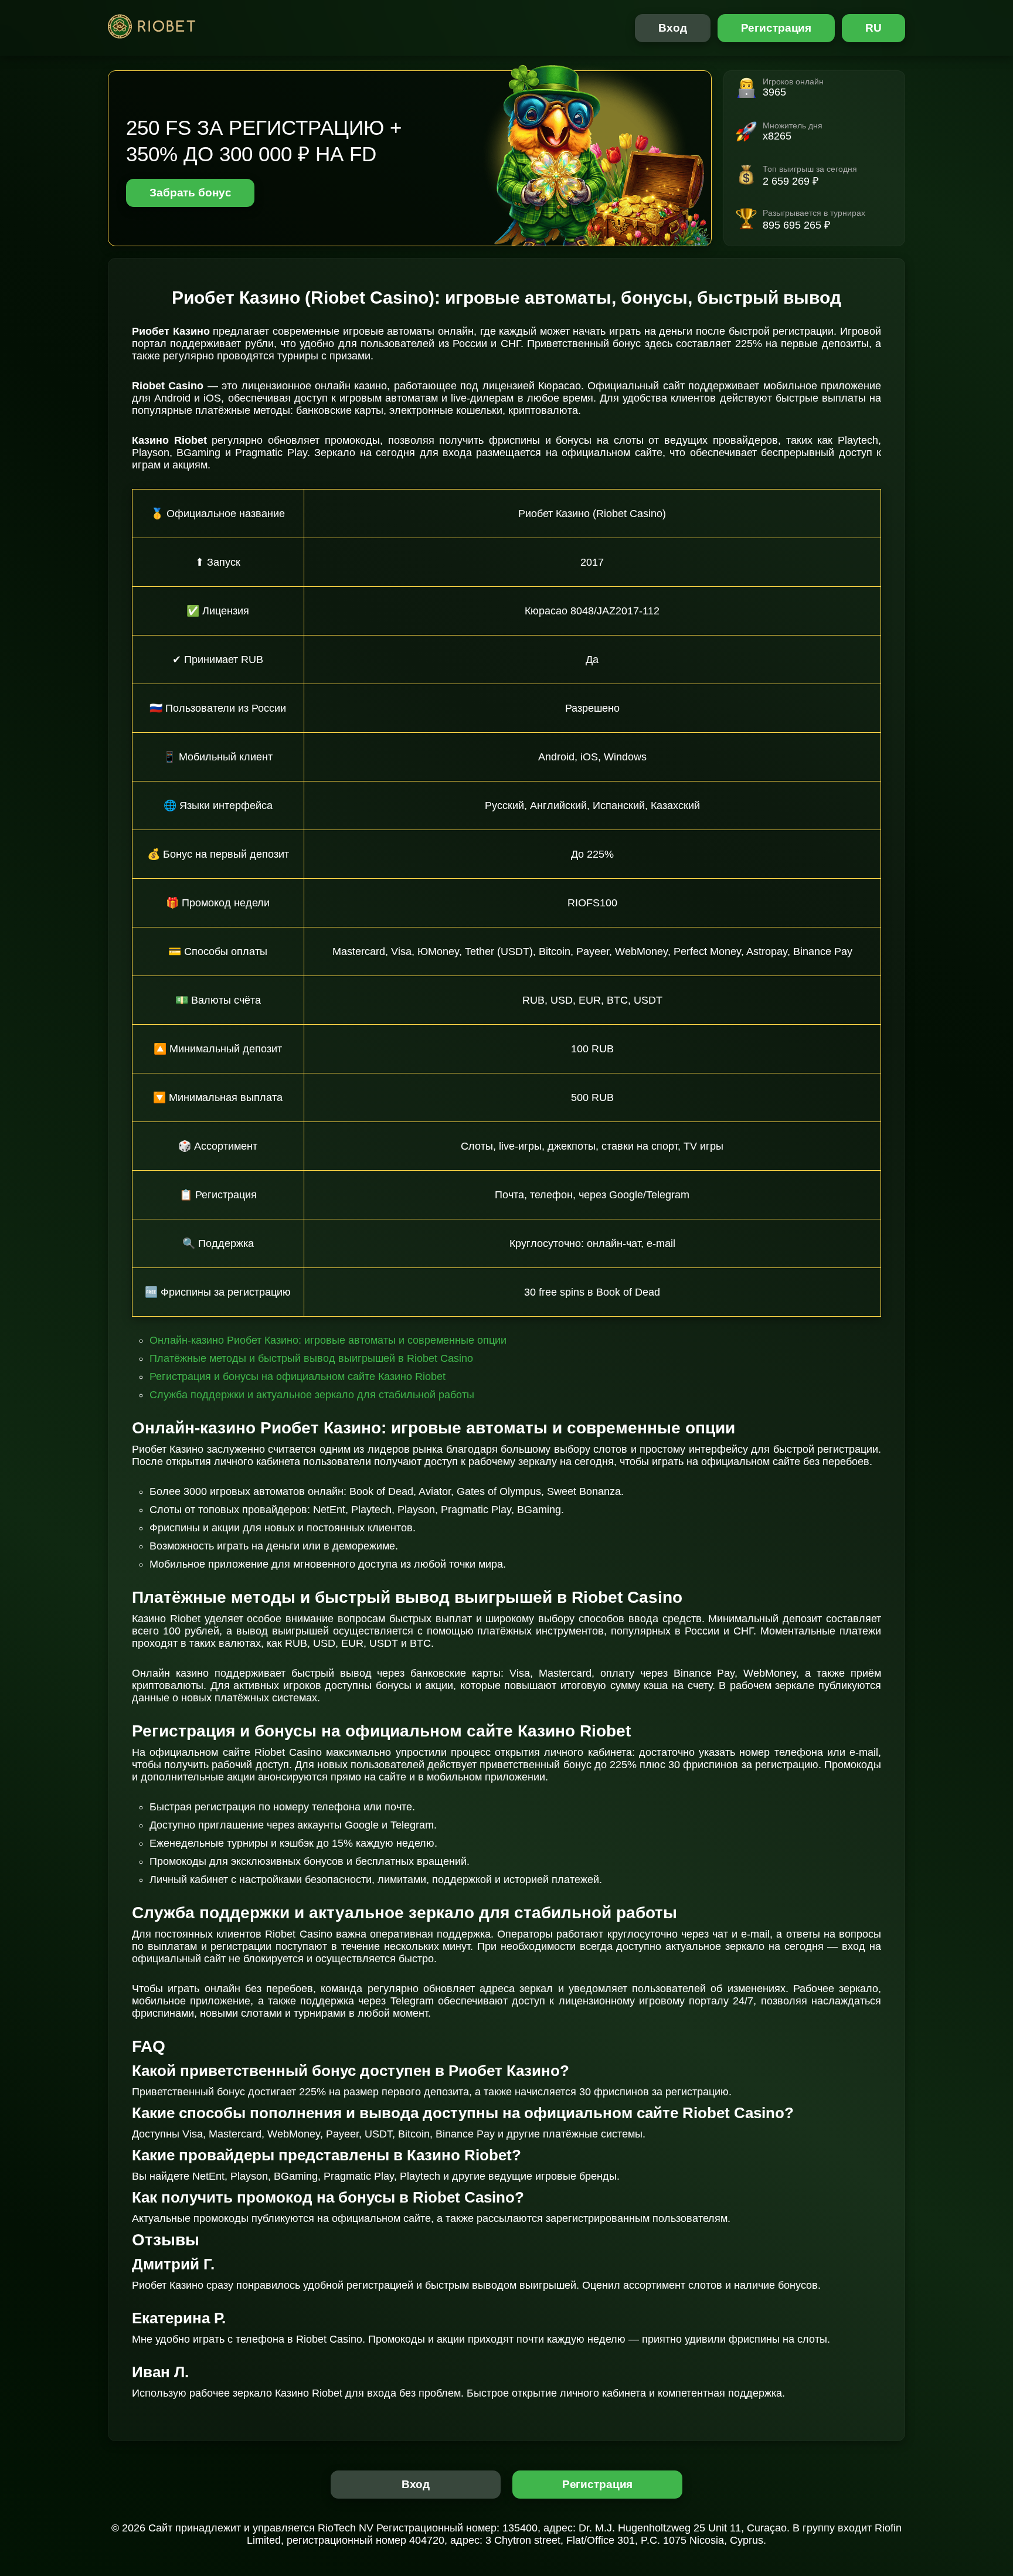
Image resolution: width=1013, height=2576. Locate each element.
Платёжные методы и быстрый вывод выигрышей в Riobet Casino (311, 1358)
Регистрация (776, 28)
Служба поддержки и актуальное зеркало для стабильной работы (312, 1395)
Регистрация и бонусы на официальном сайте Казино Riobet (298, 1377)
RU (873, 28)
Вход (673, 28)
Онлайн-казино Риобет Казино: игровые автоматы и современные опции (328, 1340)
